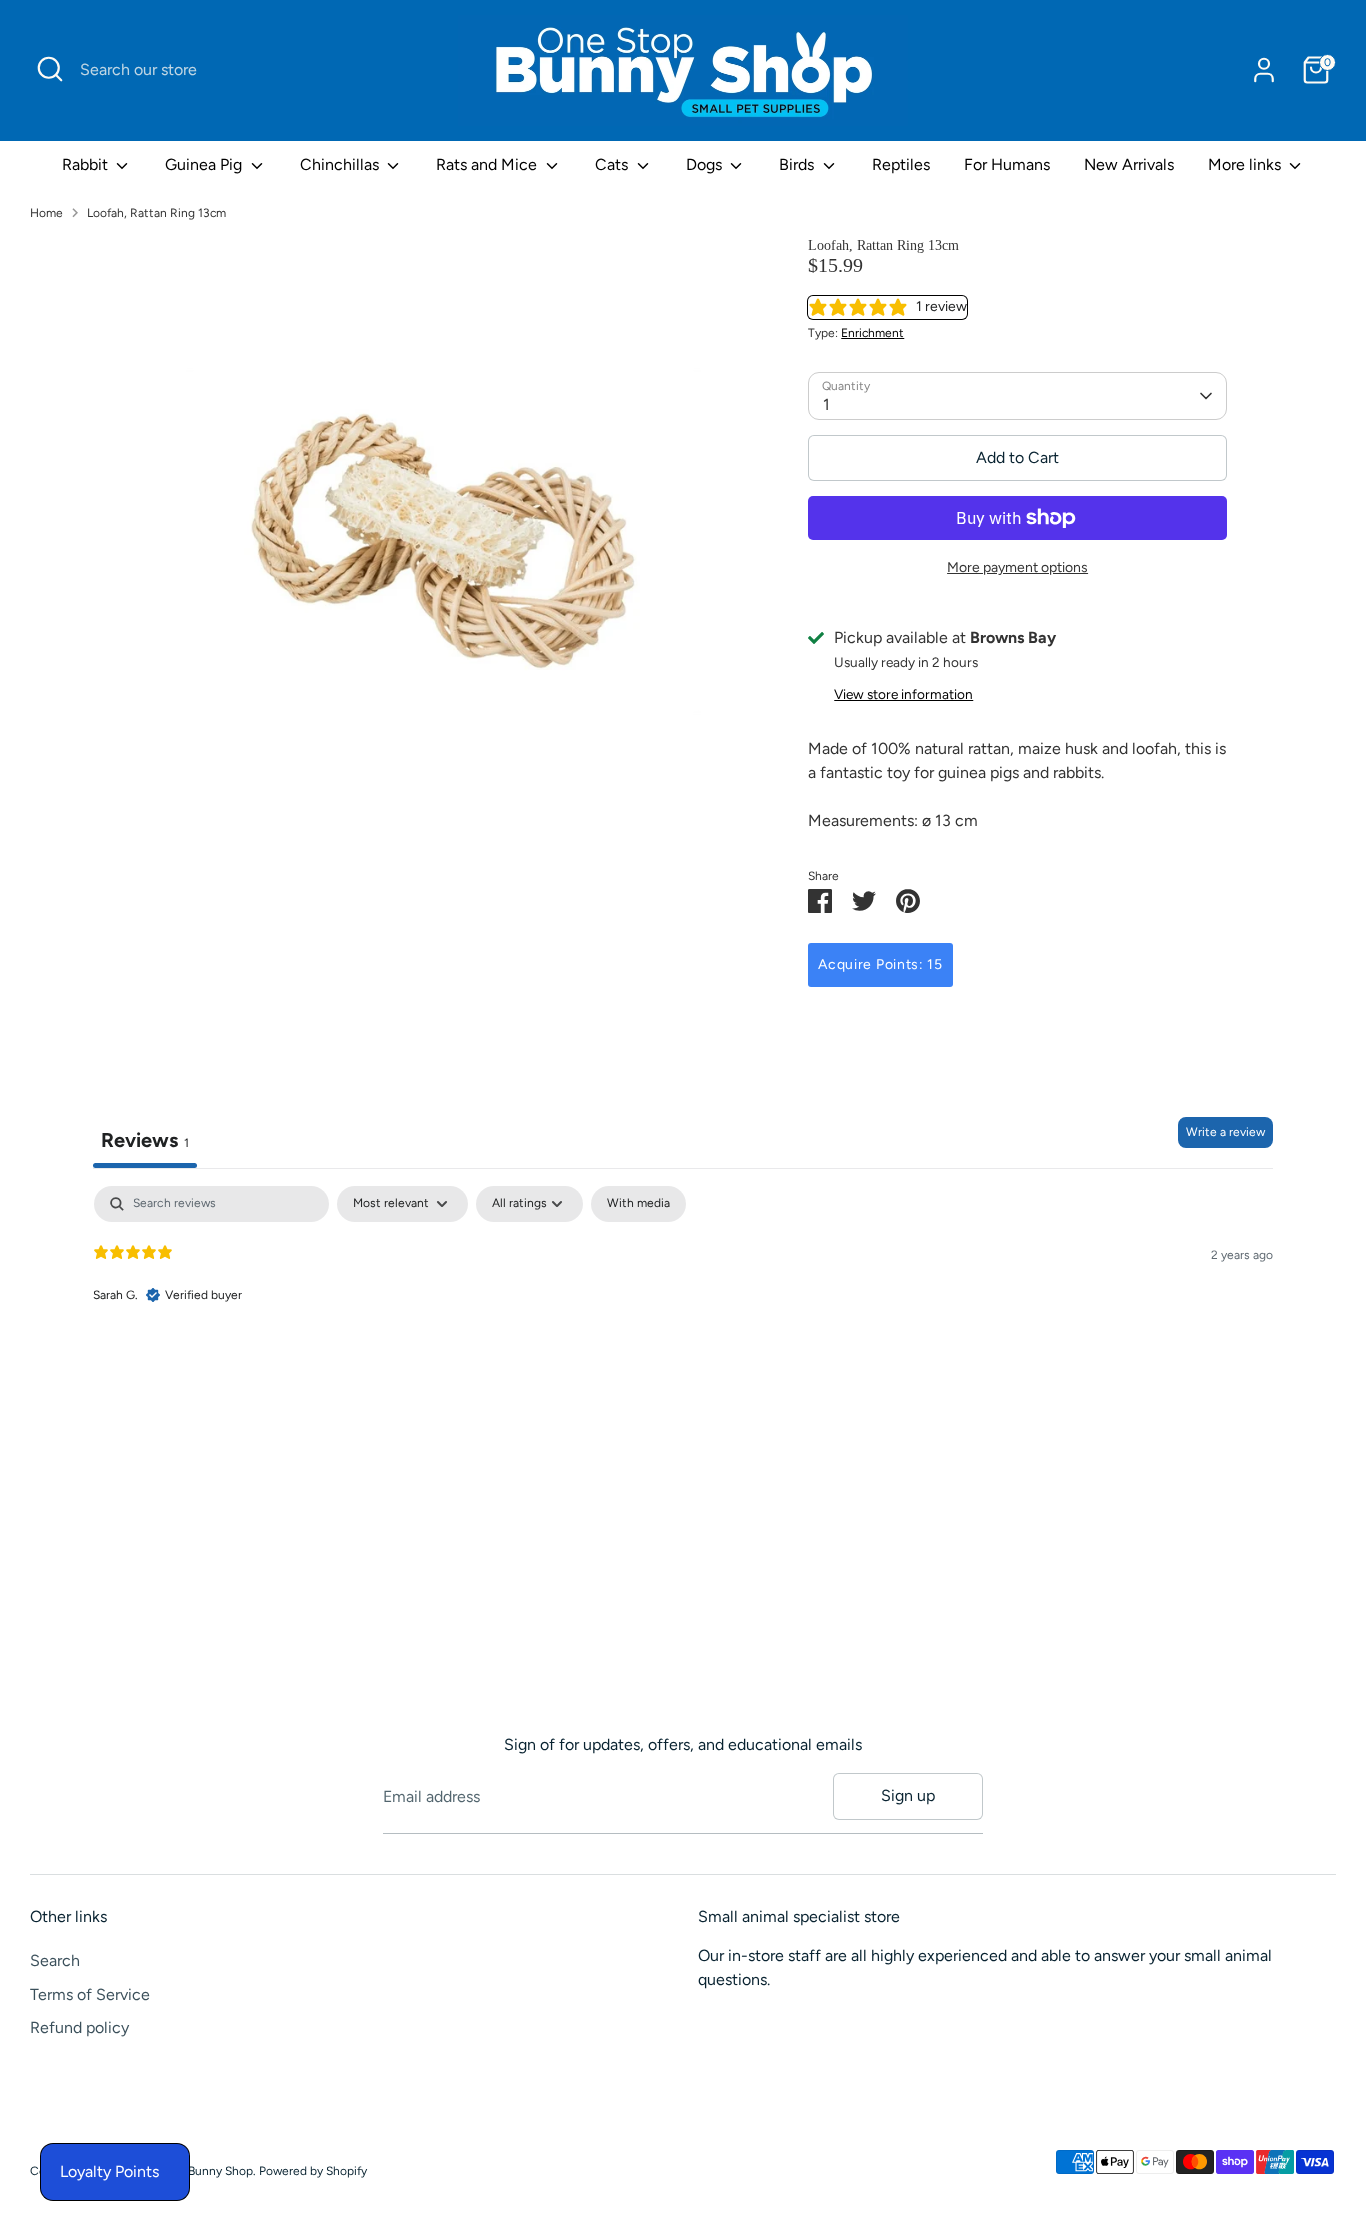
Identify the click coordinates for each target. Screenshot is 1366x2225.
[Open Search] (50, 69)
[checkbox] (638, 1204)
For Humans (1007, 164)
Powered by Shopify (313, 2171)
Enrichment (872, 333)
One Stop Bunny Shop (193, 2171)
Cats (613, 164)
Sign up (908, 1795)
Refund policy (79, 2027)
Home (46, 213)
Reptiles (901, 164)
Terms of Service (90, 1994)
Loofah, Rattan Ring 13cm (156, 213)
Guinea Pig (205, 164)
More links (1246, 164)
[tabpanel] (683, 1314)
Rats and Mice (488, 164)
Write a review (1225, 1132)
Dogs (706, 164)
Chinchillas (341, 164)
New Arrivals (1129, 164)
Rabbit (87, 164)
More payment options (1017, 567)
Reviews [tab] (145, 1140)
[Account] (1264, 70)
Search (55, 1960)
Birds (798, 164)
